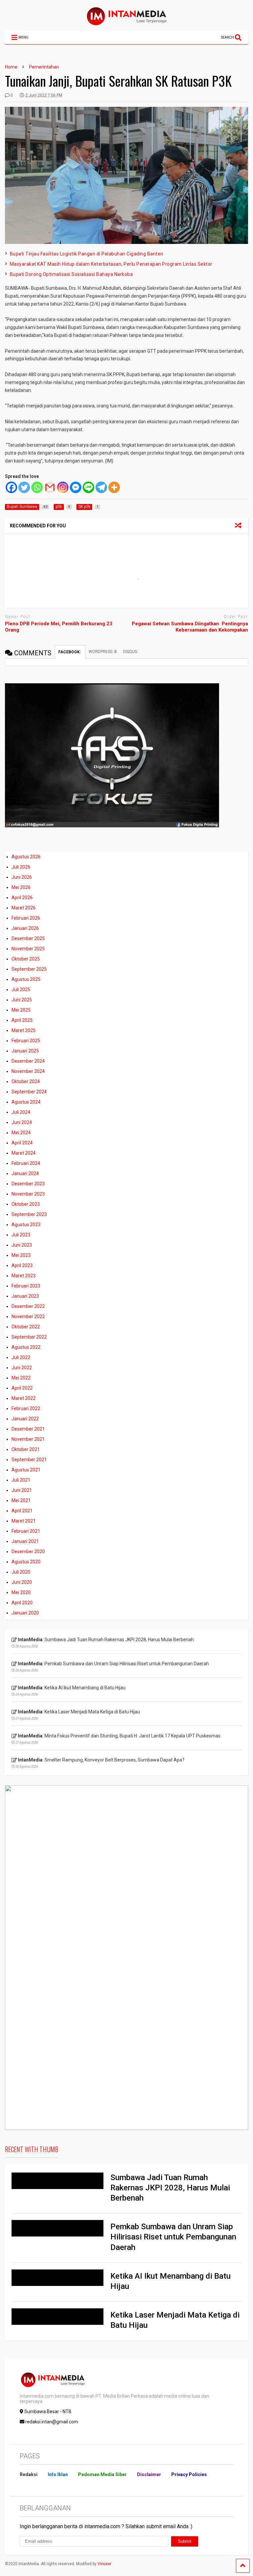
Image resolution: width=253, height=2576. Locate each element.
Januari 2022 (25, 1419)
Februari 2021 (26, 1531)
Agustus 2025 (26, 979)
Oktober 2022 (26, 1327)
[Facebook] (11, 487)
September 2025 (29, 969)
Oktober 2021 (26, 1449)
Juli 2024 (21, 1112)
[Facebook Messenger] (76, 487)
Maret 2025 (24, 1030)
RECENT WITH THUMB (32, 2149)
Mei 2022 (21, 1378)
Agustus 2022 (26, 1347)
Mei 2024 (21, 1133)
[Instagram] (63, 487)
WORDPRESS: (103, 652)
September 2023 (29, 1214)
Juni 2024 (22, 1122)
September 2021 (29, 1460)
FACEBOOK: (70, 652)
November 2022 (28, 1317)
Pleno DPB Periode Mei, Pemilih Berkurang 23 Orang (59, 627)
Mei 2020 (21, 1592)
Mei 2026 (21, 887)
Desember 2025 (28, 938)
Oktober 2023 (26, 1204)
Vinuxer (104, 2564)
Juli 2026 (21, 867)
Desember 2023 (28, 1184)
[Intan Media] (126, 23)
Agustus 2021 (26, 1470)
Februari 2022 (26, 1408)
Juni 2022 (22, 1368)
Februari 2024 (26, 1163)
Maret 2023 (24, 1276)
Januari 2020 (25, 1613)
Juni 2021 (22, 1490)
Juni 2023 (22, 1245)
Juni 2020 (22, 1582)
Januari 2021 (25, 1541)
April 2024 (22, 1143)
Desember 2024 (28, 1061)
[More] (114, 487)
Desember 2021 (28, 1429)
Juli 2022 (21, 1357)
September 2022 (29, 1337)
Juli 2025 (21, 990)
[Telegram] (101, 487)
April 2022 (22, 1388)
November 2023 (28, 1194)
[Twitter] (24, 487)
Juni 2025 (22, 1000)
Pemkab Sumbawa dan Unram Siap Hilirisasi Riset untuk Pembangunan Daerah (173, 2237)
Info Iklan (58, 2474)
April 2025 (22, 1020)
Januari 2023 (25, 1296)
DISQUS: (131, 652)
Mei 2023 (21, 1255)
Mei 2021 (21, 1500)
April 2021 (22, 1511)
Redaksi (29, 2474)
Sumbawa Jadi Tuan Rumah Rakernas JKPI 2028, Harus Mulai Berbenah (170, 2188)
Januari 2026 (25, 928)
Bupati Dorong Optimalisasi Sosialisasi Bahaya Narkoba (71, 274)
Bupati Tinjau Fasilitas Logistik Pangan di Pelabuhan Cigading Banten (87, 254)
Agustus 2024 (26, 1102)
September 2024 (29, 1092)
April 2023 (22, 1265)
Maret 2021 (24, 1521)
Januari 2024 (25, 1173)
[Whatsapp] (37, 487)
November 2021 (28, 1439)
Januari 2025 (25, 1051)
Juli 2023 (21, 1235)
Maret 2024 (24, 1153)
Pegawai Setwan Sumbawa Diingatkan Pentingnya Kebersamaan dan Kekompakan (190, 627)
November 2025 (28, 949)
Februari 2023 (26, 1286)
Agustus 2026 (26, 857)
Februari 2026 (26, 918)
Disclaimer (149, 2474)
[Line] (88, 487)
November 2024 (28, 1071)
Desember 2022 (28, 1306)
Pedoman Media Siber (102, 2474)
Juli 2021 (21, 1480)
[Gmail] (50, 487)
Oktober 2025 (26, 959)
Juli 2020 (21, 1572)
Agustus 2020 (26, 1562)
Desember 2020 (28, 1552)
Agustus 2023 (26, 1225)
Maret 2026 (24, 908)
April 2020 (22, 1603)
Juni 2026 (22, 877)
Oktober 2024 (26, 1081)
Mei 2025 (21, 1010)
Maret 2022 (24, 1398)
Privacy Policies (189, 2474)
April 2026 (22, 898)
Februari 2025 (26, 1041)
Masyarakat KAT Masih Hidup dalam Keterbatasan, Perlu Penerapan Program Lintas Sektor (111, 264)
